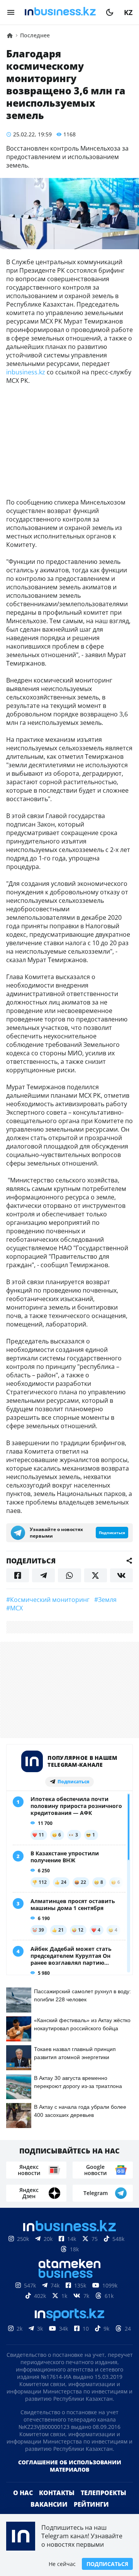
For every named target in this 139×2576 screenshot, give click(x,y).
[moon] (110, 12)
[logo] (60, 12)
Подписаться (107, 2564)
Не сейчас (62, 2564)
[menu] (11, 12)
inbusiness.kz (26, 372)
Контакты (57, 2493)
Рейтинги (91, 2504)
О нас (23, 2493)
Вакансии (49, 2504)
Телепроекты (103, 2493)
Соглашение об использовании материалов (70, 2466)
